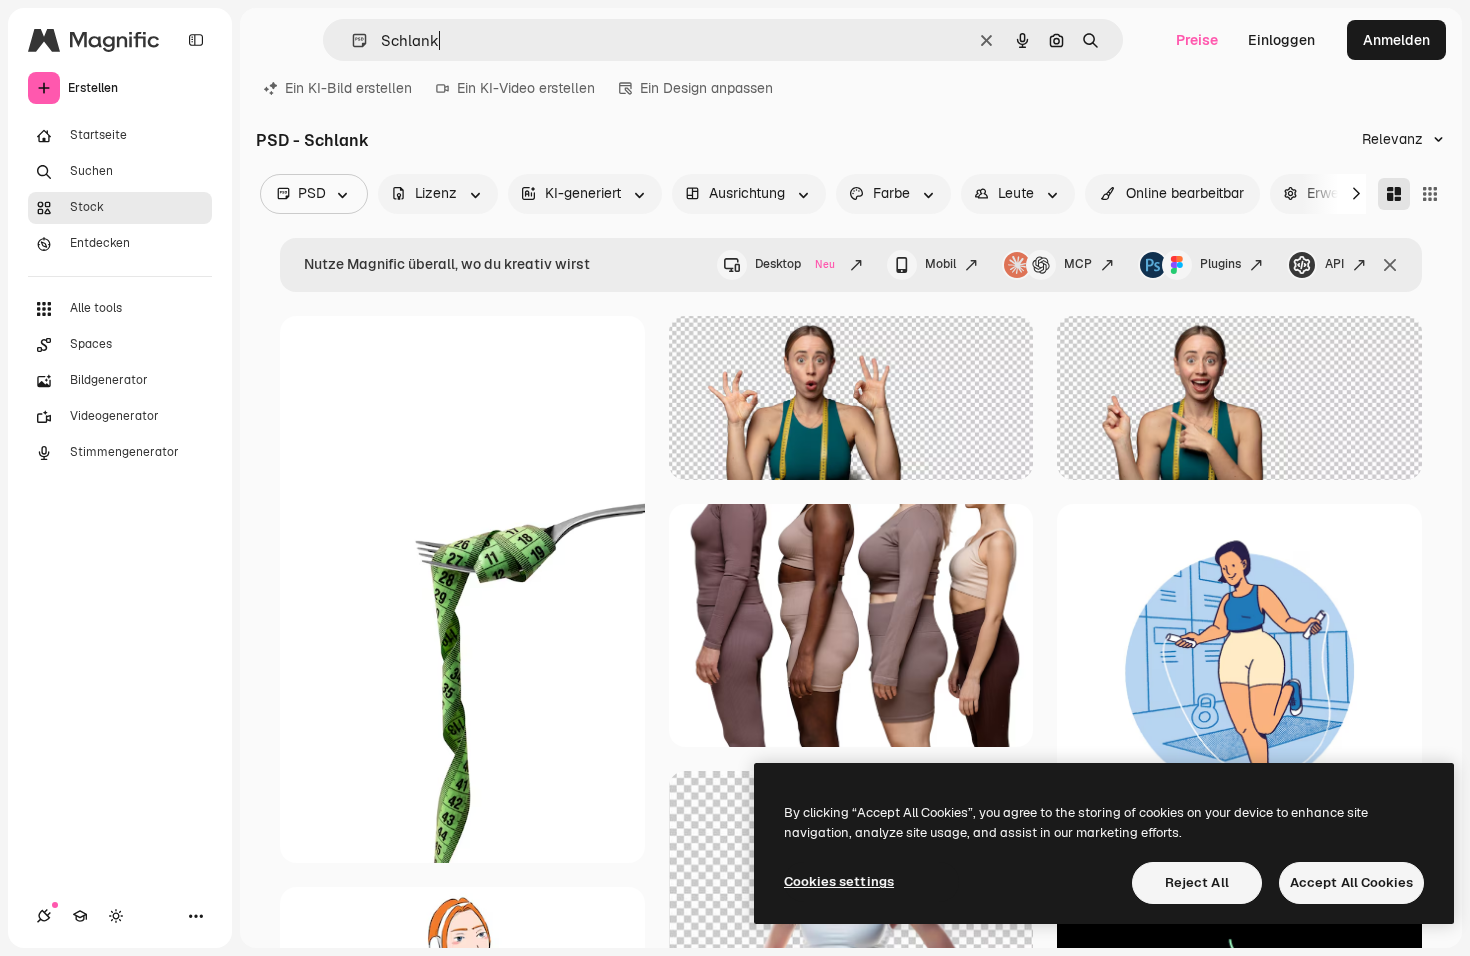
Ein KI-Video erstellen (526, 88)
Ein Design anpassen (706, 88)
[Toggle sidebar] (196, 40)
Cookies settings (839, 881)
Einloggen (1281, 40)
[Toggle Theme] (116, 916)
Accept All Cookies (1351, 882)
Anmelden (1396, 40)
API (1334, 264)
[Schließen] (1390, 265)
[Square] (1430, 194)
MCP (1078, 264)
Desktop (795, 264)
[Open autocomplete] (351, 40)
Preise (1197, 40)
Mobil (940, 264)
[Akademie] (80, 916)
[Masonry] (1394, 194)
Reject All (1197, 882)
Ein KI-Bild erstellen (348, 88)
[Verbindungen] (44, 916)
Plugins (1220, 264)
